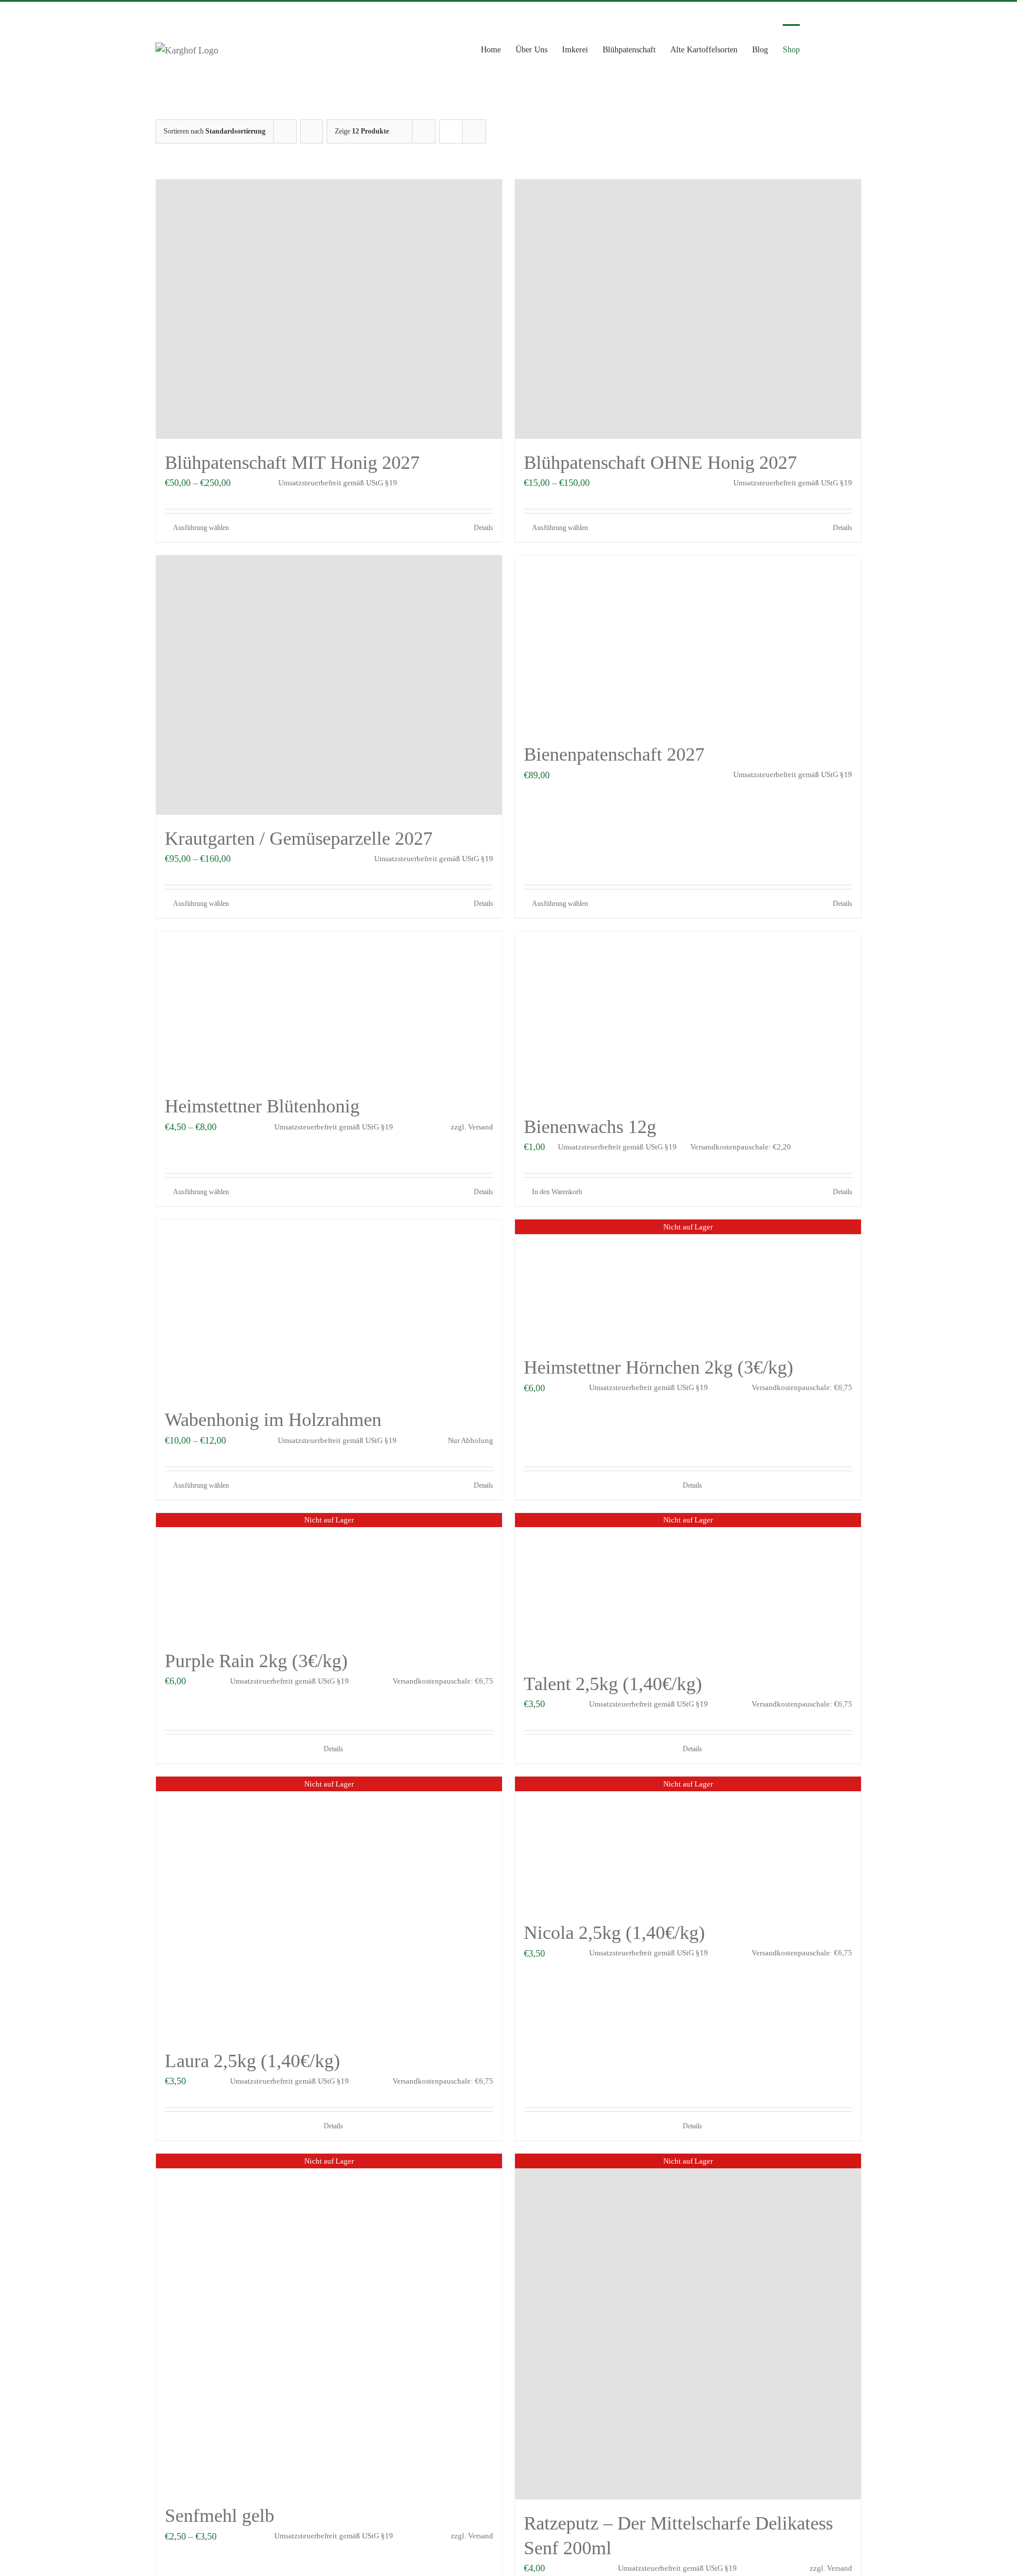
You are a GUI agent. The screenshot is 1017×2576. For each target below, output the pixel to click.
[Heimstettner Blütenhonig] (329, 1007)
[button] (844, 49)
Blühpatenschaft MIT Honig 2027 (292, 462)
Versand (481, 1127)
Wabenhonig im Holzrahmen (273, 1419)
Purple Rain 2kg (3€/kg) (256, 1661)
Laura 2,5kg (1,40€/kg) (252, 2061)
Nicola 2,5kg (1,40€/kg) (614, 1932)
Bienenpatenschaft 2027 (614, 754)
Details (483, 528)
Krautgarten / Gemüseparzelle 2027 (299, 838)
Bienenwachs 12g (590, 1127)
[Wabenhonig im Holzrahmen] (329, 1308)
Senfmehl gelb (220, 2515)
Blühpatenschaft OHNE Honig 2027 (660, 462)
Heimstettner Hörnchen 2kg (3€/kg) (659, 1367)
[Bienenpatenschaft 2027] (688, 643)
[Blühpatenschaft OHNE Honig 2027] (688, 309)
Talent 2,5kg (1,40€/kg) (613, 1684)
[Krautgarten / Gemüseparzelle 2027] (329, 685)
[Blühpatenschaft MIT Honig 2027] (329, 309)
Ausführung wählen (201, 528)
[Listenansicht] (474, 131)
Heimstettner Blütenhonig (262, 1106)
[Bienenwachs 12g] (688, 1017)
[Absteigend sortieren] (312, 131)
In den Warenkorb (557, 1192)
